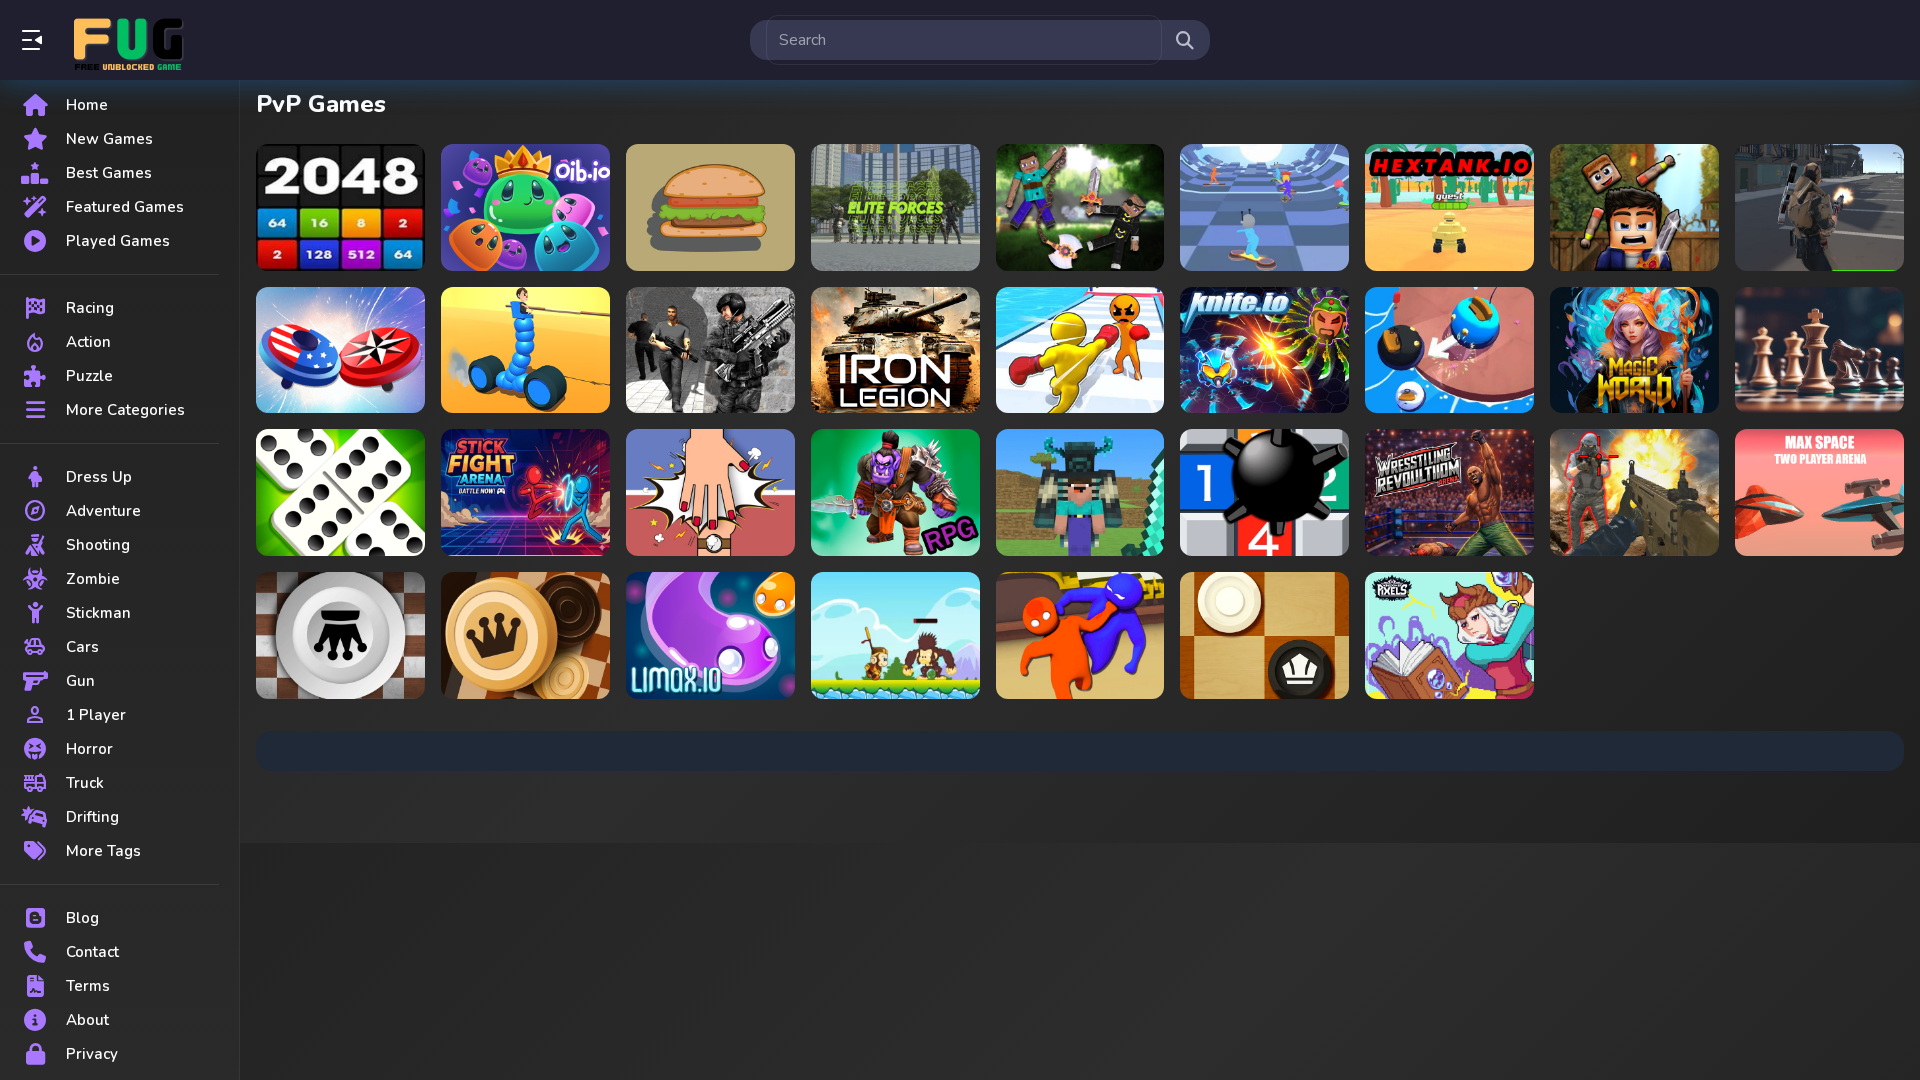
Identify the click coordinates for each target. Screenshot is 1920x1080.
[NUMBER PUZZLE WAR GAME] (340, 207)
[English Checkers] (1264, 635)
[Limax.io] (710, 635)
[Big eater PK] (710, 207)
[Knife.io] (1264, 350)
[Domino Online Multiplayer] (340, 492)
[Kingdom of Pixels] (1449, 635)
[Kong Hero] (895, 635)
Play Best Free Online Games (128, 40)
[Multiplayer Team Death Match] (1819, 207)
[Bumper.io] (1449, 350)
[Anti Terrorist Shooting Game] (710, 350)
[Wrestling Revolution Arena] (1449, 492)
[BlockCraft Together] (1080, 492)
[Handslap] (710, 492)
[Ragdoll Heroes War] (1080, 207)
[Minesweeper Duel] (1264, 492)
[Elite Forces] (895, 207)
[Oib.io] (525, 207)
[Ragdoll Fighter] (1634, 207)
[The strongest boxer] (1080, 350)
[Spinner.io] (340, 350)
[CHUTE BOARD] (1264, 207)
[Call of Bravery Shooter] (1634, 492)
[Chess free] (1819, 350)
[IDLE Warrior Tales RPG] (895, 492)
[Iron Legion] (895, 350)
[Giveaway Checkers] (340, 635)
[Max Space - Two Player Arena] (1819, 492)
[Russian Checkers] (525, 635)
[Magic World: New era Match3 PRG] (1634, 350)
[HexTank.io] (1449, 207)
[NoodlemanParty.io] (1080, 635)
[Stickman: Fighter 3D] (525, 492)
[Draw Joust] (525, 350)
